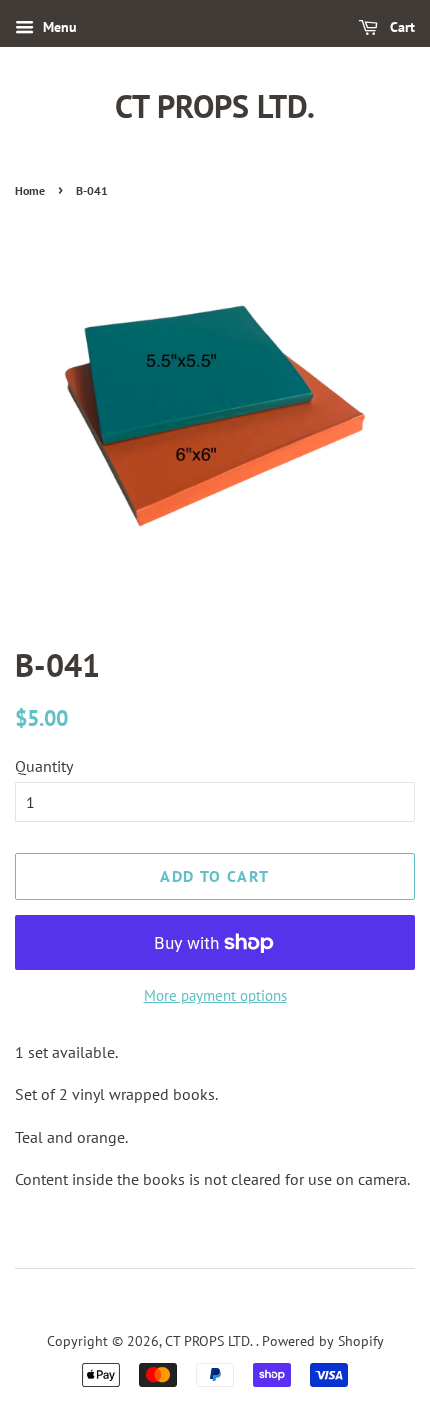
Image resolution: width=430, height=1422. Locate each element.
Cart (400, 27)
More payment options (215, 995)
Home (30, 190)
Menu (58, 27)
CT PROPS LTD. (215, 106)
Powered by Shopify (323, 1341)
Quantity (44, 766)
